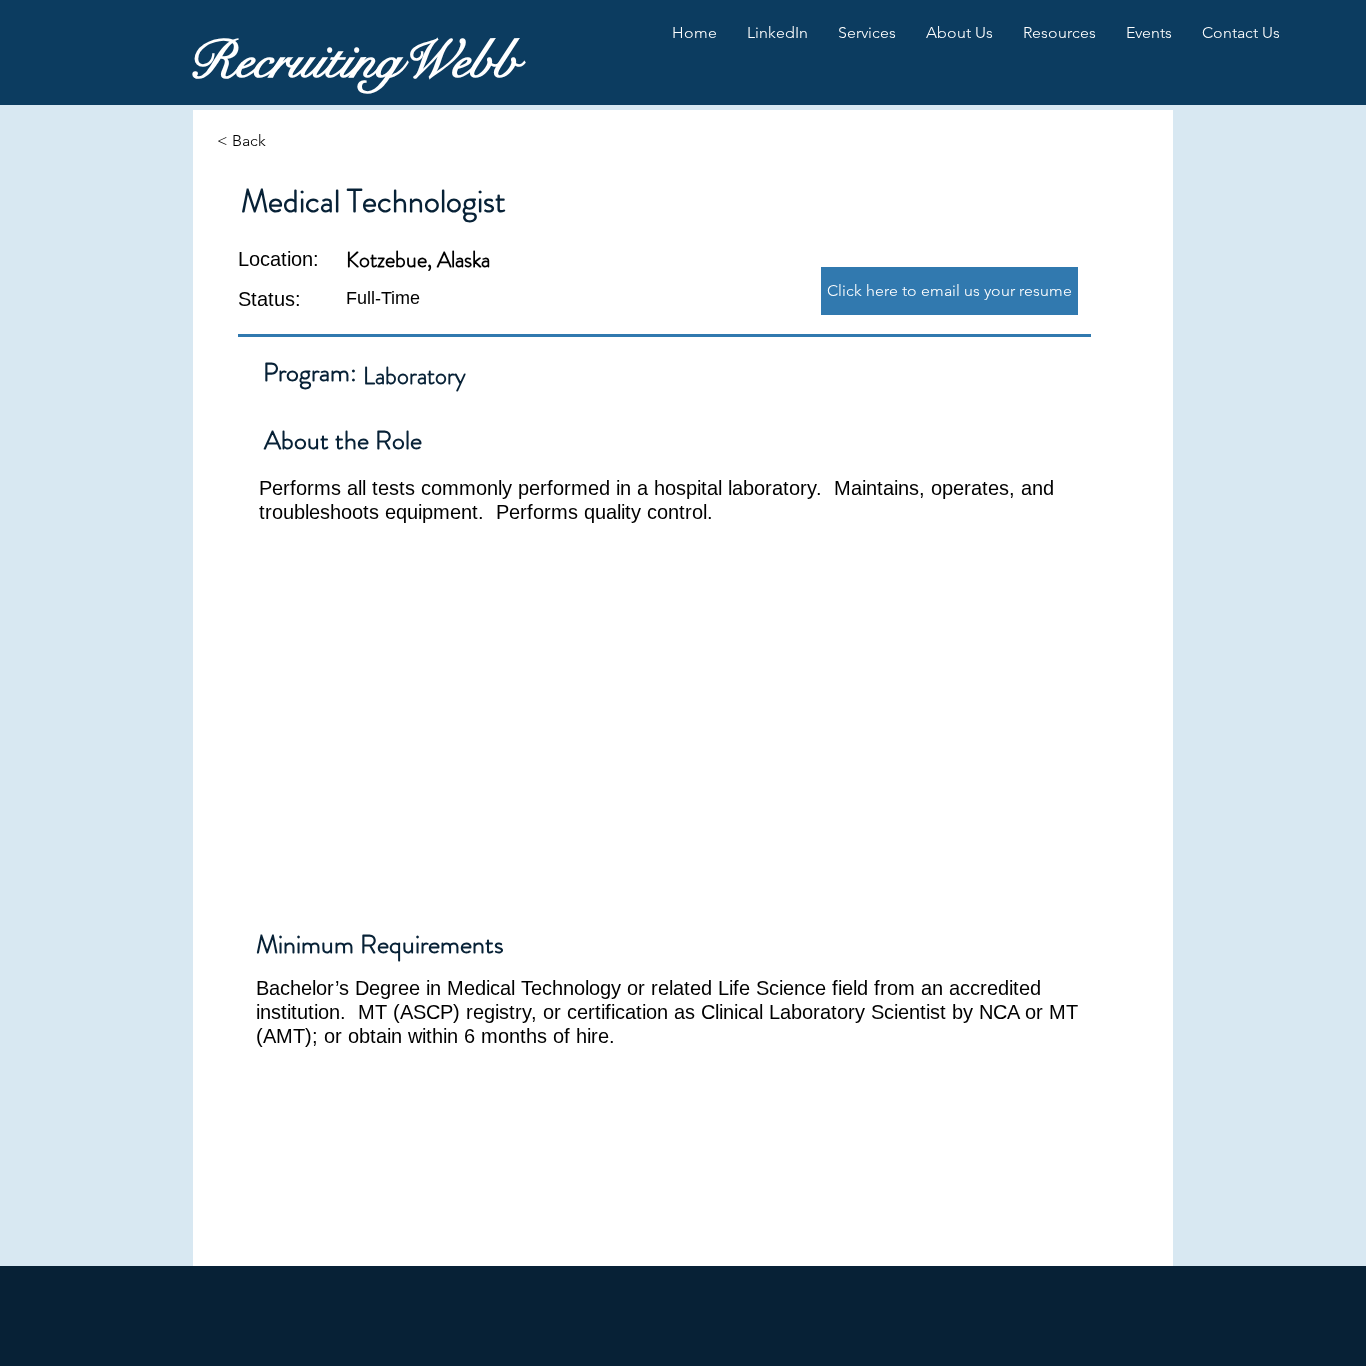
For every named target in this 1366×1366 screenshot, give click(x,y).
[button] (777, 33)
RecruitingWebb (353, 61)
